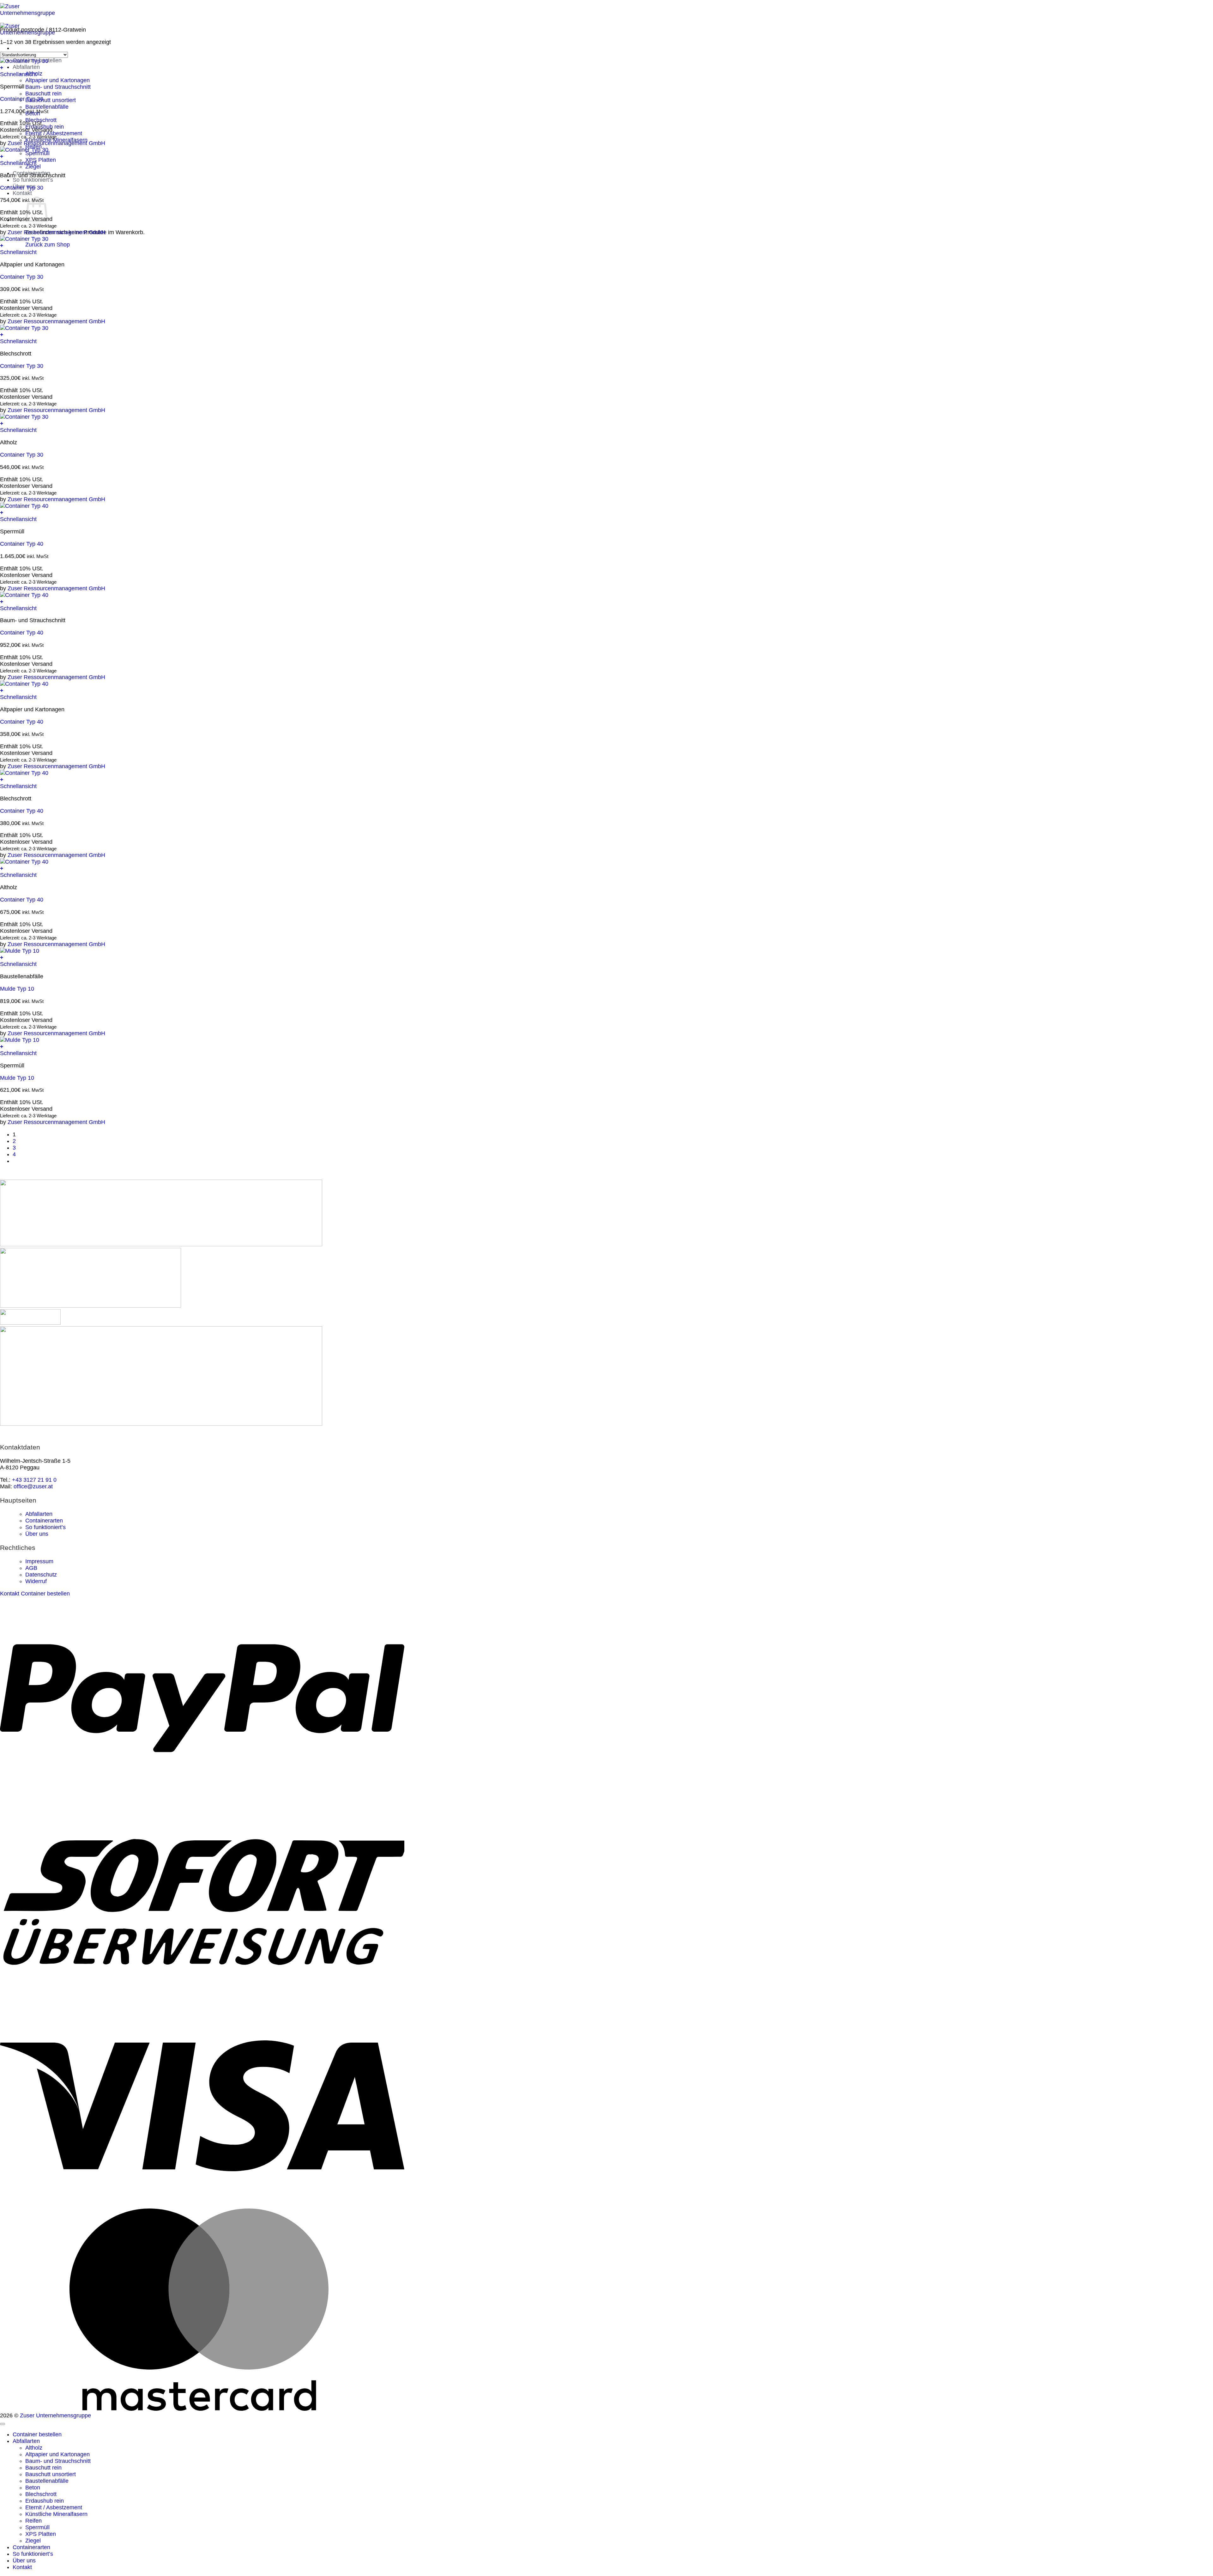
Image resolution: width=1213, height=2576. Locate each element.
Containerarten (44, 1521)
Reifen (33, 2521)
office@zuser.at (33, 1486)
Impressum (39, 1561)
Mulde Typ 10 (17, 989)
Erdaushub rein (45, 2501)
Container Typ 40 (22, 544)
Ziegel (33, 2541)
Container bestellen (37, 2434)
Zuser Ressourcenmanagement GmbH (56, 143)
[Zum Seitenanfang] (3, 2424)
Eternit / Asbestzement (54, 2507)
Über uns (37, 1534)
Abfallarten (26, 67)
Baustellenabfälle (47, 107)
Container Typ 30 (22, 99)
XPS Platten (41, 160)
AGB (31, 1568)
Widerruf (36, 1581)
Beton (33, 2488)
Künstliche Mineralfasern (56, 2514)
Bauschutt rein (43, 94)
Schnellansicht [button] (18, 74)
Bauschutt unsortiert (51, 100)
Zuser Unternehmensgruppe (55, 2415)
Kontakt (22, 193)
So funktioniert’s (33, 180)
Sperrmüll (37, 2527)
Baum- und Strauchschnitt (58, 87)
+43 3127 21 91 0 (34, 1480)
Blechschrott (41, 2494)
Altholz (34, 2448)
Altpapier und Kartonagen (57, 80)
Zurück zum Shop (48, 245)
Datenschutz (41, 1575)
